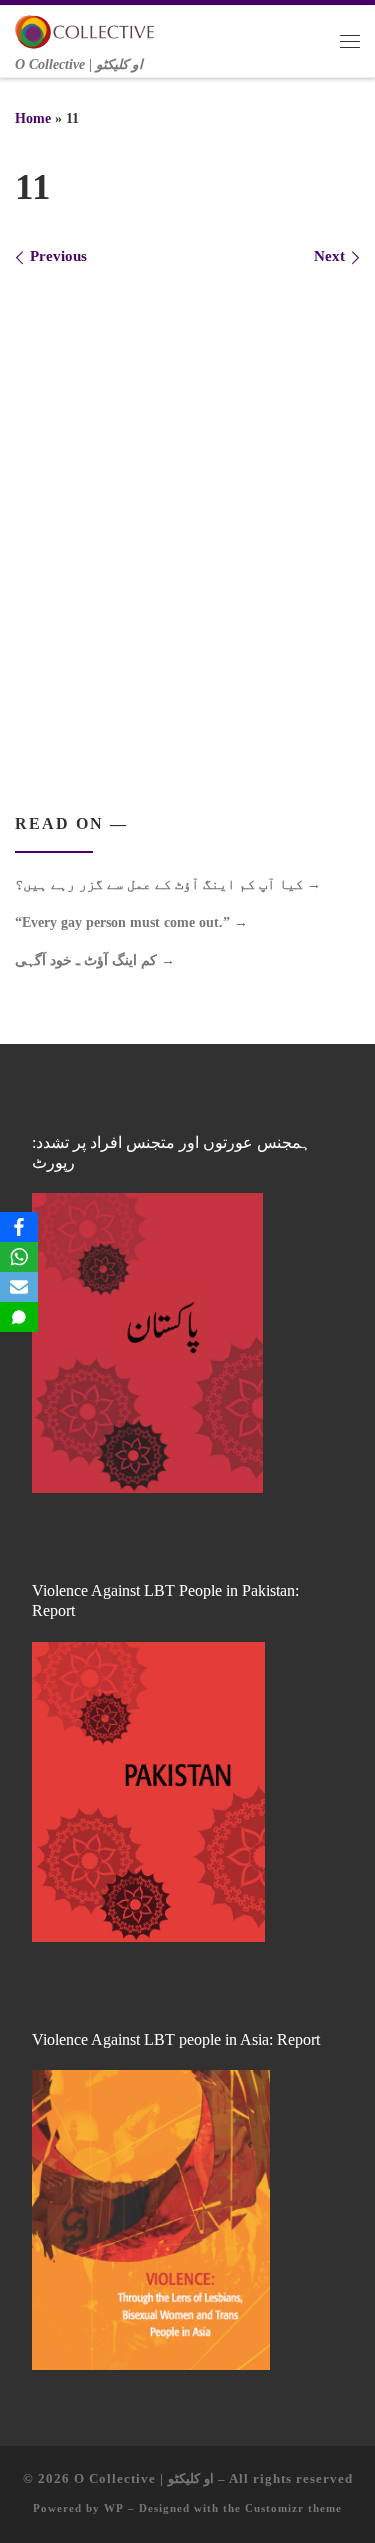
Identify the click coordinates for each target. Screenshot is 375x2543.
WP (114, 2508)
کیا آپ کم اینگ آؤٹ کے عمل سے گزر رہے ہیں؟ (168, 884)
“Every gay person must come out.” (131, 922)
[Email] (19, 1287)
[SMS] (19, 1317)
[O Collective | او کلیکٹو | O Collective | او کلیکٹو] (85, 29)
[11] (187, 511)
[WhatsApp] (19, 1257)
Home (33, 118)
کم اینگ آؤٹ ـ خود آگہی (95, 960)
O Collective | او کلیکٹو (144, 2478)
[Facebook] (19, 1227)
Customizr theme (293, 2508)
